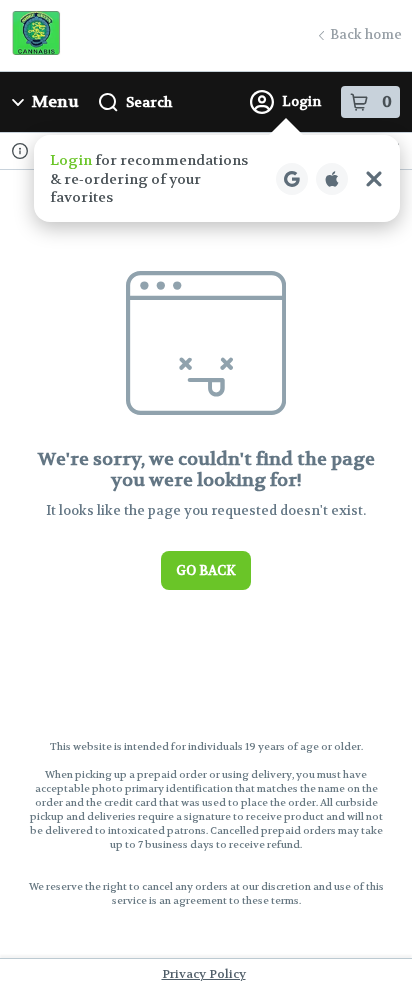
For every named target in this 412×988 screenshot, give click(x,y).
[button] (217, 178)
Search (149, 102)
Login (301, 101)
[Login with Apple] (332, 179)
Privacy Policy (204, 974)
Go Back (206, 570)
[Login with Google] (292, 179)
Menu (55, 101)
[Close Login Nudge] (374, 179)
